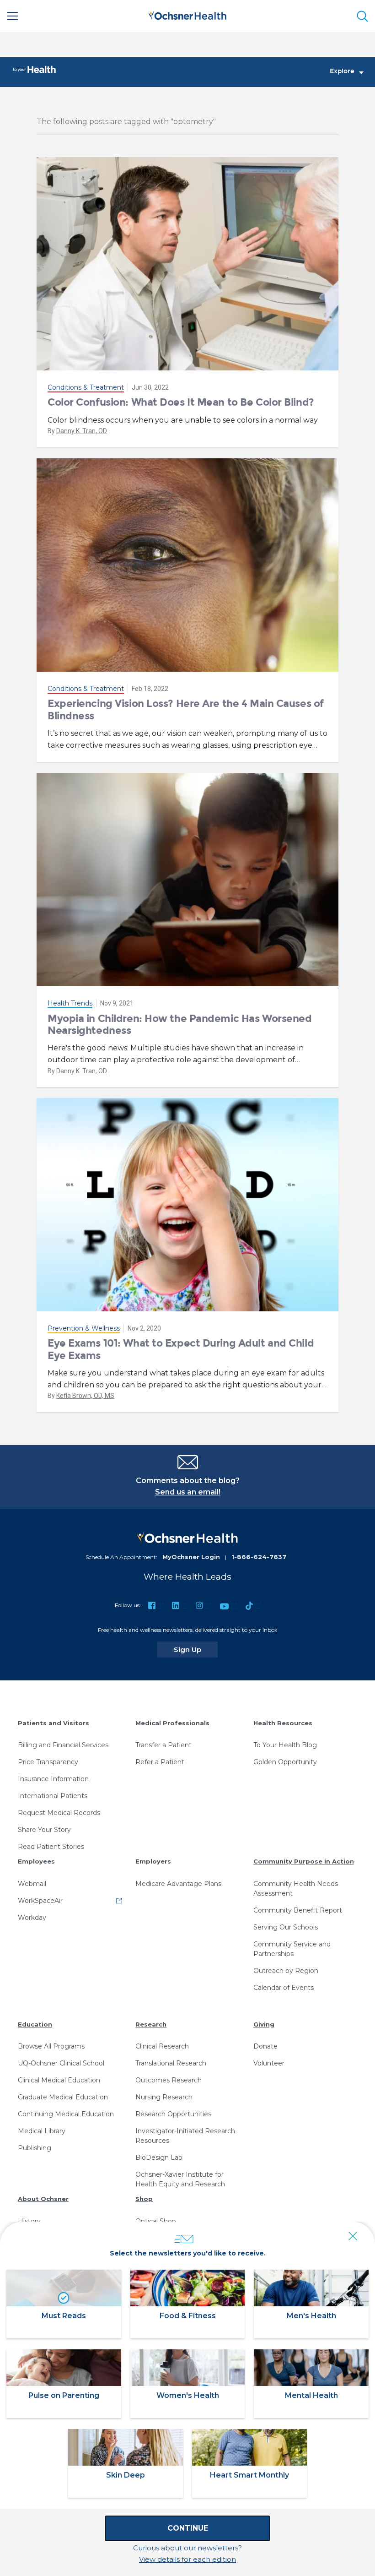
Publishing (35, 2148)
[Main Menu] (13, 16)
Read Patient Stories (51, 1847)
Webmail (32, 1884)
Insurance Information (53, 1779)
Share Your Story (44, 1830)
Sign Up (196, 1649)
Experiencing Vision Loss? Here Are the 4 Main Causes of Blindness (186, 709)
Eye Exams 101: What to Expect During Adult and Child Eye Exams (181, 1349)
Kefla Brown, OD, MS (85, 1396)
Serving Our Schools (286, 1927)
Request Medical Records (59, 1813)
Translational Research (171, 2063)
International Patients (53, 1796)
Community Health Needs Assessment (296, 1889)
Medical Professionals (172, 1723)
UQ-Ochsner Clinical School (61, 2063)
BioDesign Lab (159, 2158)
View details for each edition (187, 2559)
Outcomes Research (169, 2080)
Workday (32, 1918)
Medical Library (42, 2131)
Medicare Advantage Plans (178, 1884)
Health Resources (283, 1723)
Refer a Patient (160, 1762)
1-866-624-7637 (259, 1557)
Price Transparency (48, 1762)
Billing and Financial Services (63, 1745)
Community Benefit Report (298, 1910)
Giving (264, 2024)
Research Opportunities (173, 2114)
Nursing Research (164, 2097)
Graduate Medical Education (63, 2097)
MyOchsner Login (191, 1557)
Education (35, 2024)
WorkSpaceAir (40, 1901)
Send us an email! (188, 1492)
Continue (188, 2528)
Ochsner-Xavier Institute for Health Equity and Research (180, 2179)
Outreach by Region (286, 1971)
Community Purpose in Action (304, 1861)
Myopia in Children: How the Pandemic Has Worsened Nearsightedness (179, 1024)
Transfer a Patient (163, 1745)
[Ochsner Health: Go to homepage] (187, 14)
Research (151, 2024)
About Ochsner (43, 2199)
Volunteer (269, 2063)
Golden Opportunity (285, 1762)
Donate (265, 2046)
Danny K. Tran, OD (82, 431)
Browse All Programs (51, 2046)
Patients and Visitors (54, 1723)
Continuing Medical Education (66, 2114)
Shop (144, 2199)
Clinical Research (162, 2046)
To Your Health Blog (285, 1745)
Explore (342, 71)
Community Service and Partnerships (292, 1949)
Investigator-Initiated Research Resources (185, 2136)
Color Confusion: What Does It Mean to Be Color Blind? (181, 402)
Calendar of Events (284, 1988)
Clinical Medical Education (59, 2080)
